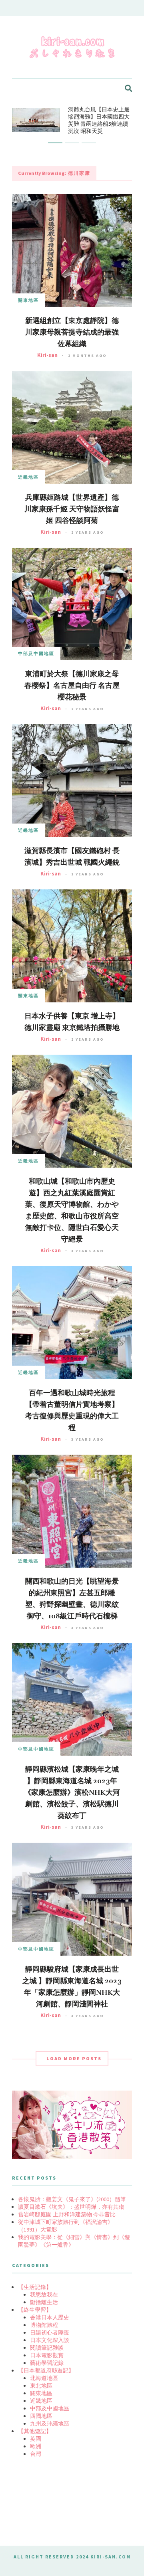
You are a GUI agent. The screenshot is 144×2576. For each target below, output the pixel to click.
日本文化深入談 (50, 2340)
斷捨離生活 (44, 2302)
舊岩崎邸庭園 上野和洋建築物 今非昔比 (67, 2214)
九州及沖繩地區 (50, 2424)
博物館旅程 (44, 2325)
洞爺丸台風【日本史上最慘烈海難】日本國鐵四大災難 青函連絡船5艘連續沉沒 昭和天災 (99, 120)
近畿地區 (28, 477)
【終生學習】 (35, 2310)
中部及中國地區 (36, 653)
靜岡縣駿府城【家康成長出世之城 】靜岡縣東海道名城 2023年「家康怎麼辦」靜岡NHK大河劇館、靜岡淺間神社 (72, 1987)
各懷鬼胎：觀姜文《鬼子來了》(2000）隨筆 (72, 2199)
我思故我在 (44, 2295)
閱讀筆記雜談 (47, 2348)
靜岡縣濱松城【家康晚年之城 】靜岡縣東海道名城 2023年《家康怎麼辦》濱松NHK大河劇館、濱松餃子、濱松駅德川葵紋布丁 (72, 1792)
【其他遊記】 (35, 2431)
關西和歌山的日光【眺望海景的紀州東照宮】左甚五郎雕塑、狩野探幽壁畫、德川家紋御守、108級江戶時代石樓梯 (72, 1599)
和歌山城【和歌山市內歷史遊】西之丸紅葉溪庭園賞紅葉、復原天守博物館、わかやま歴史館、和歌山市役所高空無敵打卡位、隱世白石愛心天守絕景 (72, 1210)
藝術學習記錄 (47, 2363)
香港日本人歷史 (50, 2317)
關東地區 (28, 300)
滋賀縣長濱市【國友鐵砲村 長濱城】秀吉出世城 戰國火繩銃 (72, 856)
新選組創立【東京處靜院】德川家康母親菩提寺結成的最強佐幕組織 (72, 332)
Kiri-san (47, 355)
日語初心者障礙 (50, 2332)
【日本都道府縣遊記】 (46, 2370)
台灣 (36, 2454)
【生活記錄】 (35, 2287)
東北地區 (41, 2386)
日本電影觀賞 (47, 2355)
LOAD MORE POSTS (74, 2058)
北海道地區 (44, 2378)
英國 (36, 2439)
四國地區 (41, 2416)
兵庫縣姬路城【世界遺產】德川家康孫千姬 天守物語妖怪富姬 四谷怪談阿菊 (72, 509)
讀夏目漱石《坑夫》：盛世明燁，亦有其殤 (71, 2207)
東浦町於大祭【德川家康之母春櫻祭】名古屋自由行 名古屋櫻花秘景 (72, 685)
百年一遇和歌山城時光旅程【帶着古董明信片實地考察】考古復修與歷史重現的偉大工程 (72, 1410)
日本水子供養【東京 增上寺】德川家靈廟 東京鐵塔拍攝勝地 (72, 1022)
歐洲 (36, 2446)
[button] (55, 143)
